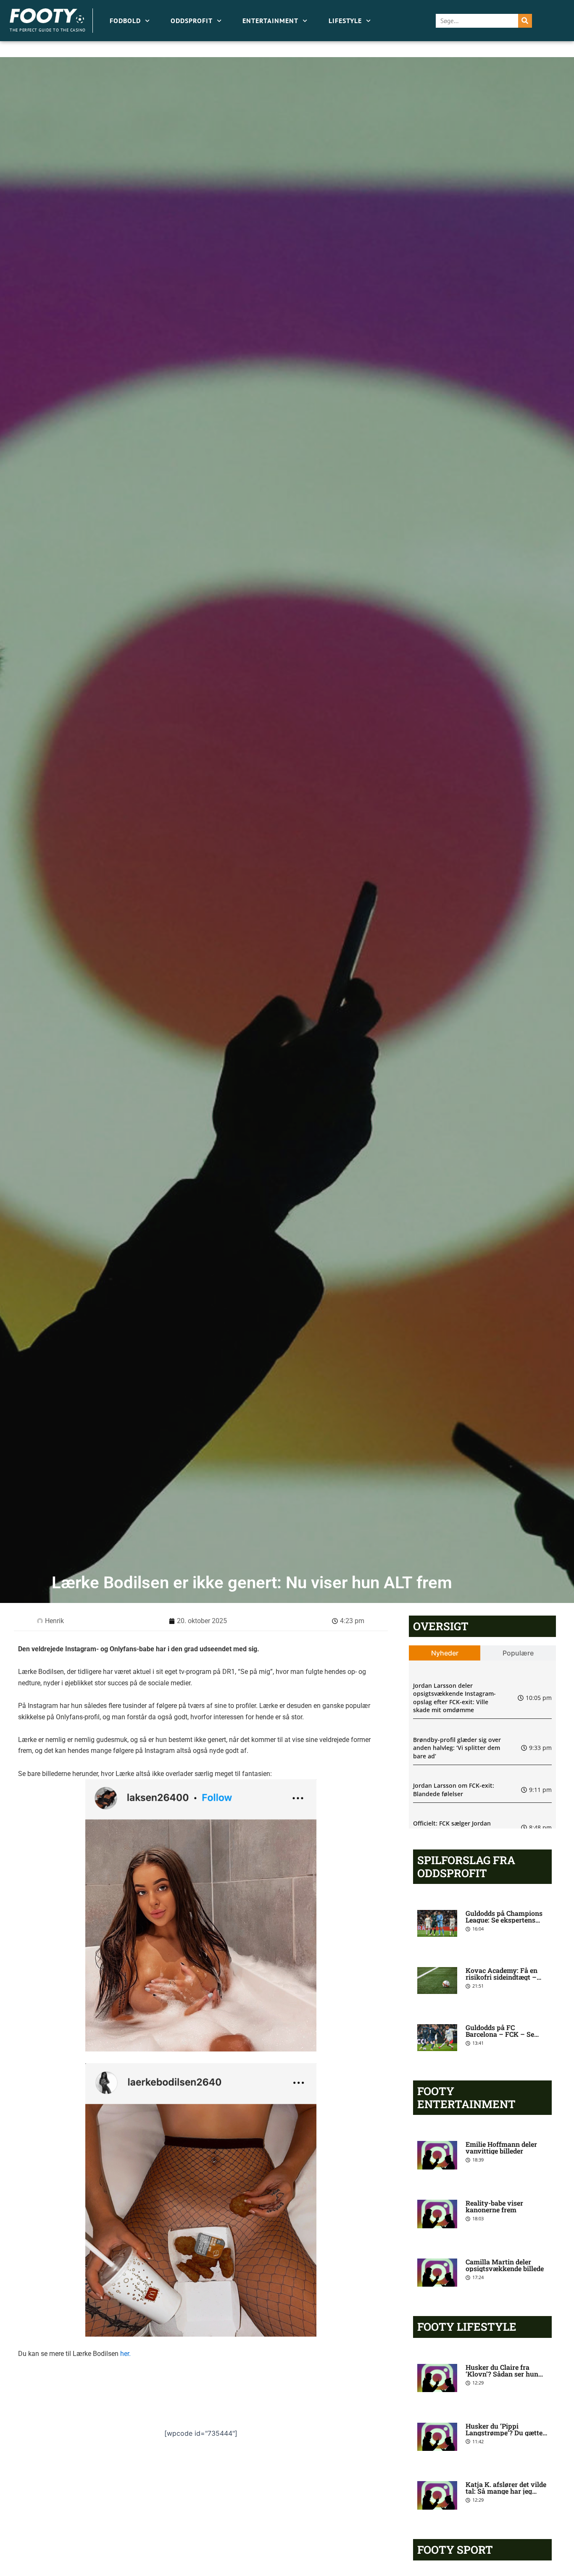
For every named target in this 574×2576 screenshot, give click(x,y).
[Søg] (525, 21)
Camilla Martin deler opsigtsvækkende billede (505, 2265)
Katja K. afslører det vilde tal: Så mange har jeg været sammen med (506, 2491)
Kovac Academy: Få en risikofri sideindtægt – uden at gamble (502, 1977)
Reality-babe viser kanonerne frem (494, 2206)
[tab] (445, 1653)
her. (125, 2354)
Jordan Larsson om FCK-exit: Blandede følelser (454, 1790)
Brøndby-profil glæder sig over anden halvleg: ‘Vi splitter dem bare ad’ (457, 1748)
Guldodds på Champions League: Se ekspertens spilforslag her (504, 1920)
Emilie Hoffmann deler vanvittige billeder (501, 2147)
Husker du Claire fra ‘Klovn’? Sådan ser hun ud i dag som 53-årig (502, 2374)
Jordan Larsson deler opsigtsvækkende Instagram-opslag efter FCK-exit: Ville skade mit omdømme (454, 1698)
